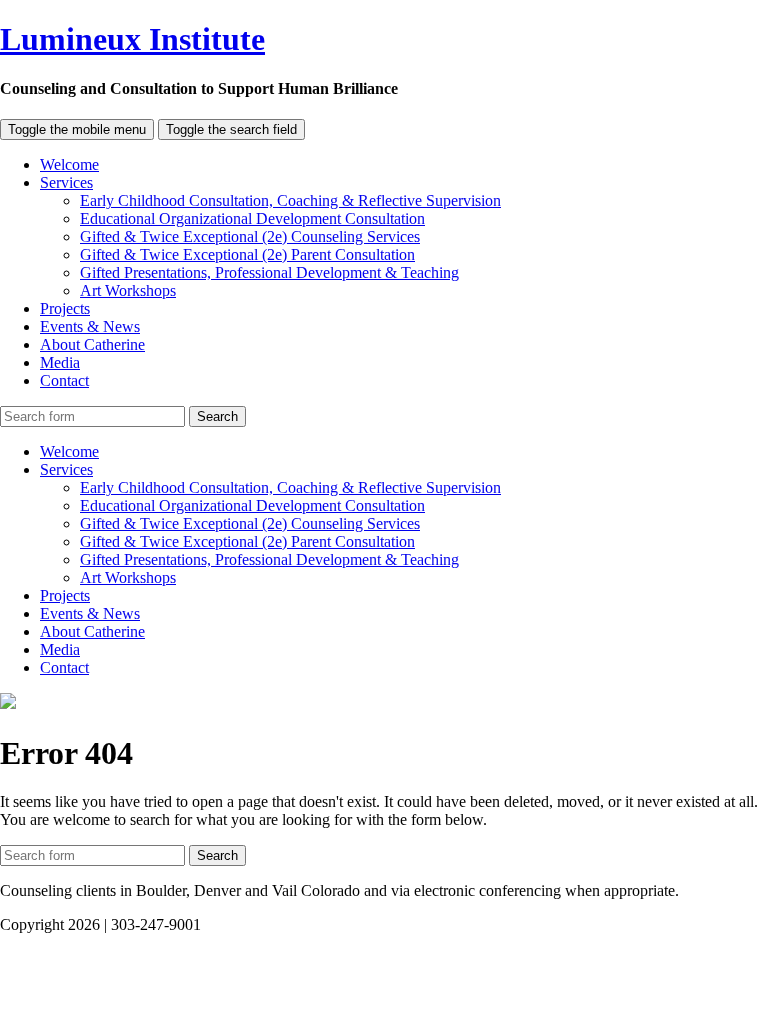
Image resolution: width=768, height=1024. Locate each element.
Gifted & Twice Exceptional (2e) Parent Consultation (247, 254)
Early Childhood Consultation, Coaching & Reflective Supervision (290, 200)
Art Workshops (128, 290)
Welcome (69, 164)
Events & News (90, 326)
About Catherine (92, 344)
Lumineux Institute (132, 39)
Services (66, 182)
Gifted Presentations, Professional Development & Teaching (269, 272)
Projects (65, 308)
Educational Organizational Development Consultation (252, 218)
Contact (64, 380)
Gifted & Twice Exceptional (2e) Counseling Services (250, 236)
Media (60, 362)
